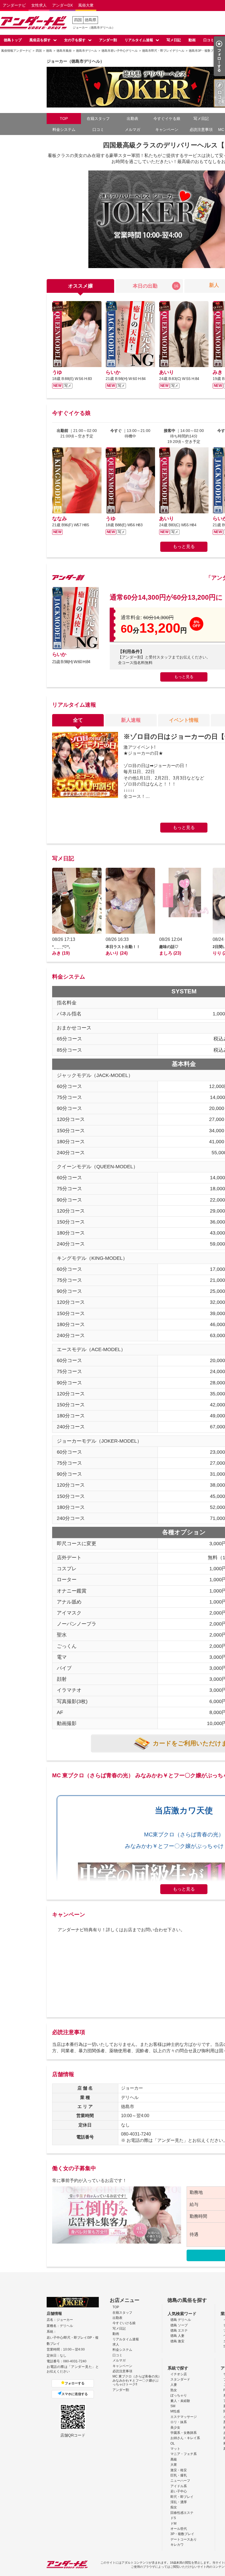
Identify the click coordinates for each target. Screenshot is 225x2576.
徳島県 (91, 20)
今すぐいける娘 (124, 2323)
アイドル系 (179, 2486)
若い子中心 (179, 2491)
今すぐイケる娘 (167, 119)
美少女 (175, 2428)
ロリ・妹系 (179, 2422)
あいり (167, 372)
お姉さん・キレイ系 (185, 2438)
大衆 (174, 2465)
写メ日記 (174, 40)
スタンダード (180, 2379)
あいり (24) (117, 953)
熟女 (174, 2390)
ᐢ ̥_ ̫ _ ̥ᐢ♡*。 (62, 947)
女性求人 (39, 5)
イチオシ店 (179, 2374)
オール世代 (179, 2529)
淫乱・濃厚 (179, 2502)
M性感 (175, 2411)
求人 (116, 2344)
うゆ (57, 372)
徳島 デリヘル (181, 2320)
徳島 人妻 (177, 2336)
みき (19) (61, 953)
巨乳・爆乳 (179, 2475)
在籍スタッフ (98, 119)
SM (173, 2406)
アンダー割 (108, 40)
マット (175, 2449)
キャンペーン (167, 130)
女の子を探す (75, 40)
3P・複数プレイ (182, 2534)
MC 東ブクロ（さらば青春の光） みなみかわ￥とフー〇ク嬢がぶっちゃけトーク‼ (137, 2380)
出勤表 (133, 119)
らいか (113, 372)
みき (218, 372)
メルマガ (133, 130)
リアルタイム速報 (139, 40)
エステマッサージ (184, 2417)
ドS (173, 2518)
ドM (173, 2523)
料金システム (64, 130)
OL (173, 2443)
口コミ (209, 40)
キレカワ (177, 2545)
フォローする (75, 2383)
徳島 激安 (177, 2341)
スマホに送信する (75, 2394)
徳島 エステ (179, 2330)
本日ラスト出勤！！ (123, 947)
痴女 (174, 2507)
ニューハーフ (180, 2481)
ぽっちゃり (179, 2395)
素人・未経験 (180, 2401)
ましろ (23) (170, 953)
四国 (78, 20)
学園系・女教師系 (184, 2433)
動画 (192, 40)
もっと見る (184, 546)
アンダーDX (62, 5)
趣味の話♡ (169, 947)
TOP (64, 119)
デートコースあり (184, 2539)
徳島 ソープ (179, 2325)
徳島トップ (13, 40)
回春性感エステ (182, 2513)
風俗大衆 (86, 5)
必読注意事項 (201, 130)
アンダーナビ (14, 5)
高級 (174, 2459)
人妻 (174, 2385)
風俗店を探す (40, 40)
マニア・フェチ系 (184, 2454)
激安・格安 (179, 2470)
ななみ (60, 519)
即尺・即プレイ (182, 2497)
